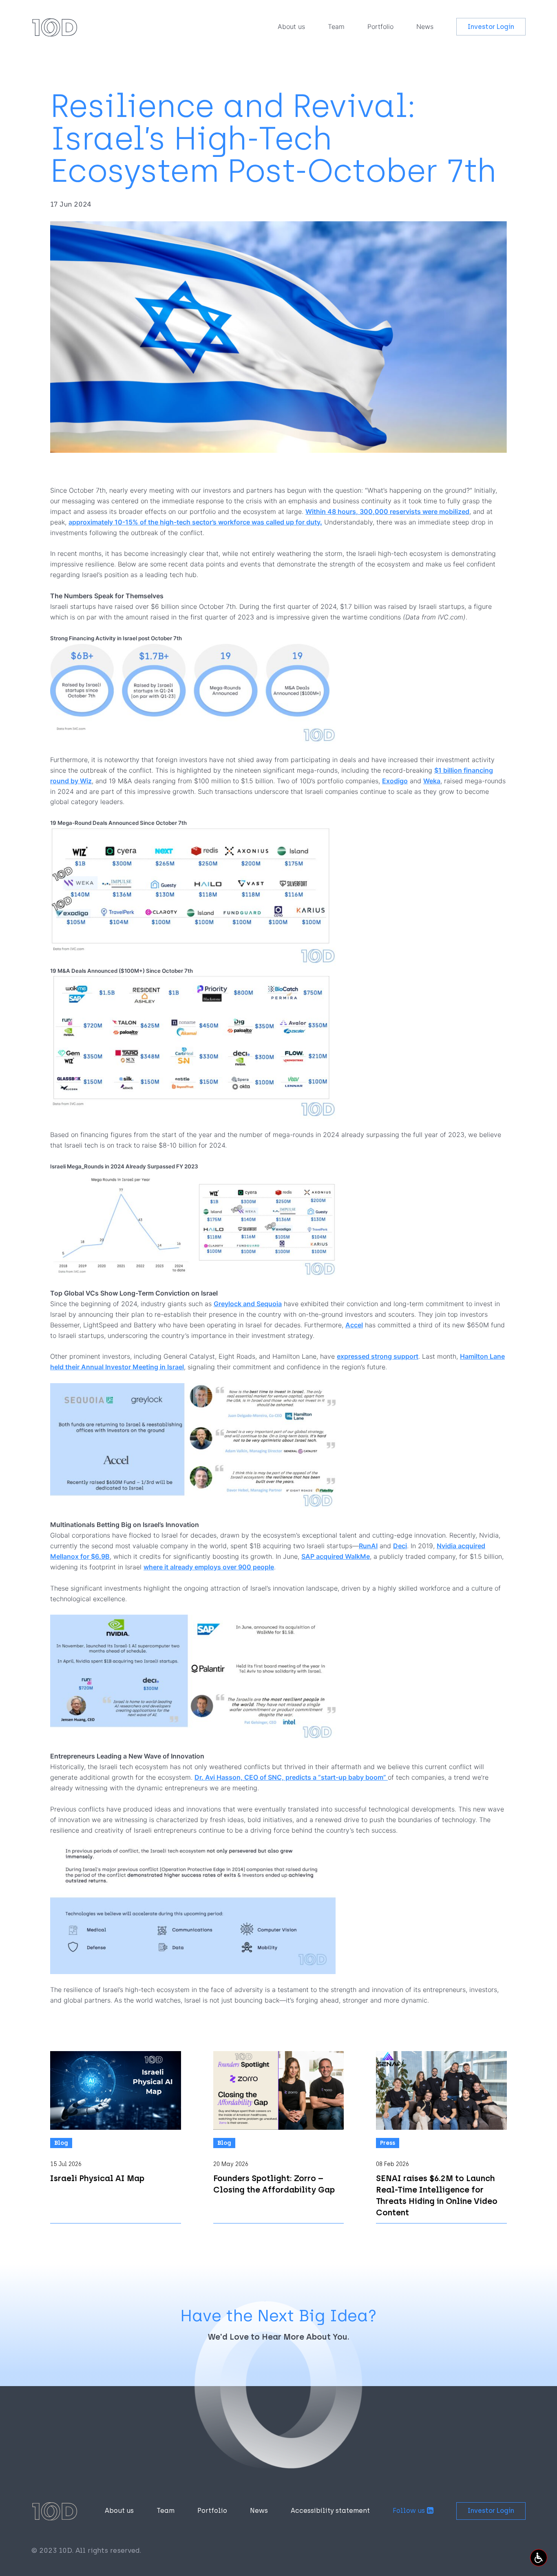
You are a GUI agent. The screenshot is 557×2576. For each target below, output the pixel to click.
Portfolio (380, 26)
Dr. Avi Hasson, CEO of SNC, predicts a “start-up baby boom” (291, 1777)
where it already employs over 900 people (209, 1567)
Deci (400, 1546)
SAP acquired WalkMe (336, 1556)
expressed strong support (378, 1356)
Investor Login (491, 27)
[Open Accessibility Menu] (539, 2558)
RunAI (368, 1546)
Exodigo (395, 781)
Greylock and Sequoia (248, 1304)
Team (336, 26)
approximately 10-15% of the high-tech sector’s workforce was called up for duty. (195, 522)
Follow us (409, 2511)
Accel (354, 1325)
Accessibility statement (330, 2511)
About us (291, 26)
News (425, 26)
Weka (432, 781)
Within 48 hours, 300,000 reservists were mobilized (387, 511)
